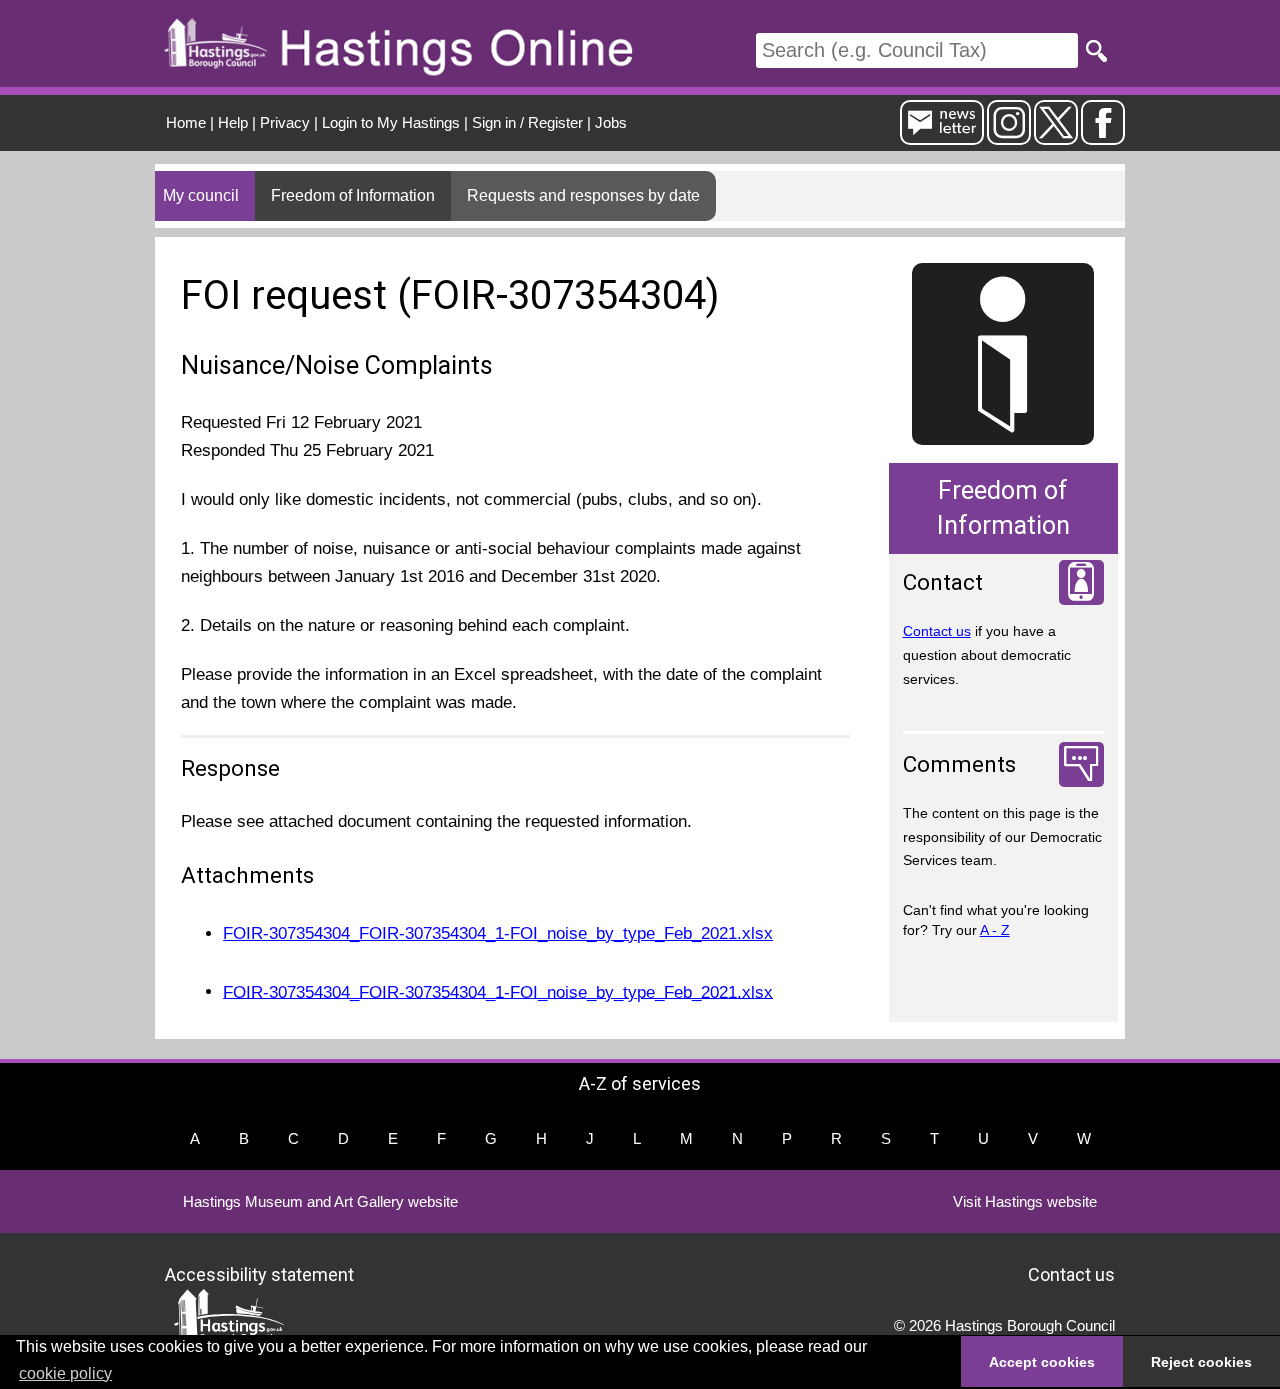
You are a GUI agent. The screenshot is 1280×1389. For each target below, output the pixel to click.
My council (201, 195)
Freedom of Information (353, 195)
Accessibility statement (259, 1273)
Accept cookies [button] (1042, 1362)
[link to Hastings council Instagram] (1009, 136)
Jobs (611, 122)
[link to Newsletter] (942, 136)
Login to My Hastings (391, 122)
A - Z (995, 930)
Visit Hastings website (1025, 1201)
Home (186, 122)
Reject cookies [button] (1201, 1362)
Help (233, 122)
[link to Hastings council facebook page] (1103, 136)
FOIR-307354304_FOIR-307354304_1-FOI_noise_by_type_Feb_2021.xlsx (498, 933)
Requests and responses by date (583, 195)
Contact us (937, 631)
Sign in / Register (527, 122)
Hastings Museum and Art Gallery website (320, 1201)
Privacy (285, 122)
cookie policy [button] (65, 1373)
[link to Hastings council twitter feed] (1056, 136)
